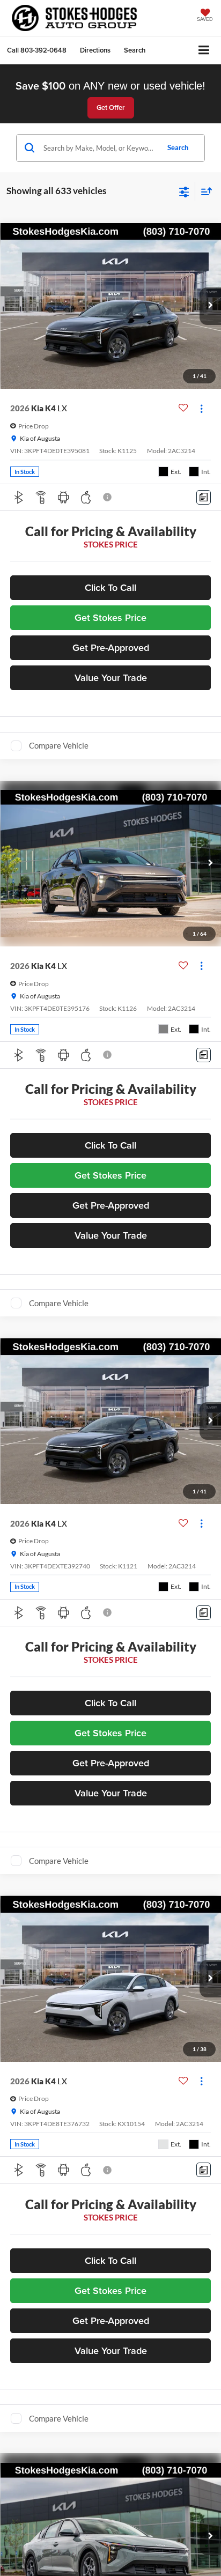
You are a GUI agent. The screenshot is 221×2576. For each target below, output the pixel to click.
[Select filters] (184, 191)
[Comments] (204, 497)
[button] (37, 50)
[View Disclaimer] (108, 497)
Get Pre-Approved (111, 647)
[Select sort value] (204, 191)
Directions (95, 50)
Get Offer (111, 108)
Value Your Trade (111, 678)
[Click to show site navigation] (204, 51)
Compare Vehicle (59, 745)
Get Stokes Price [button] (110, 617)
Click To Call (110, 587)
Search (178, 147)
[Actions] (201, 408)
